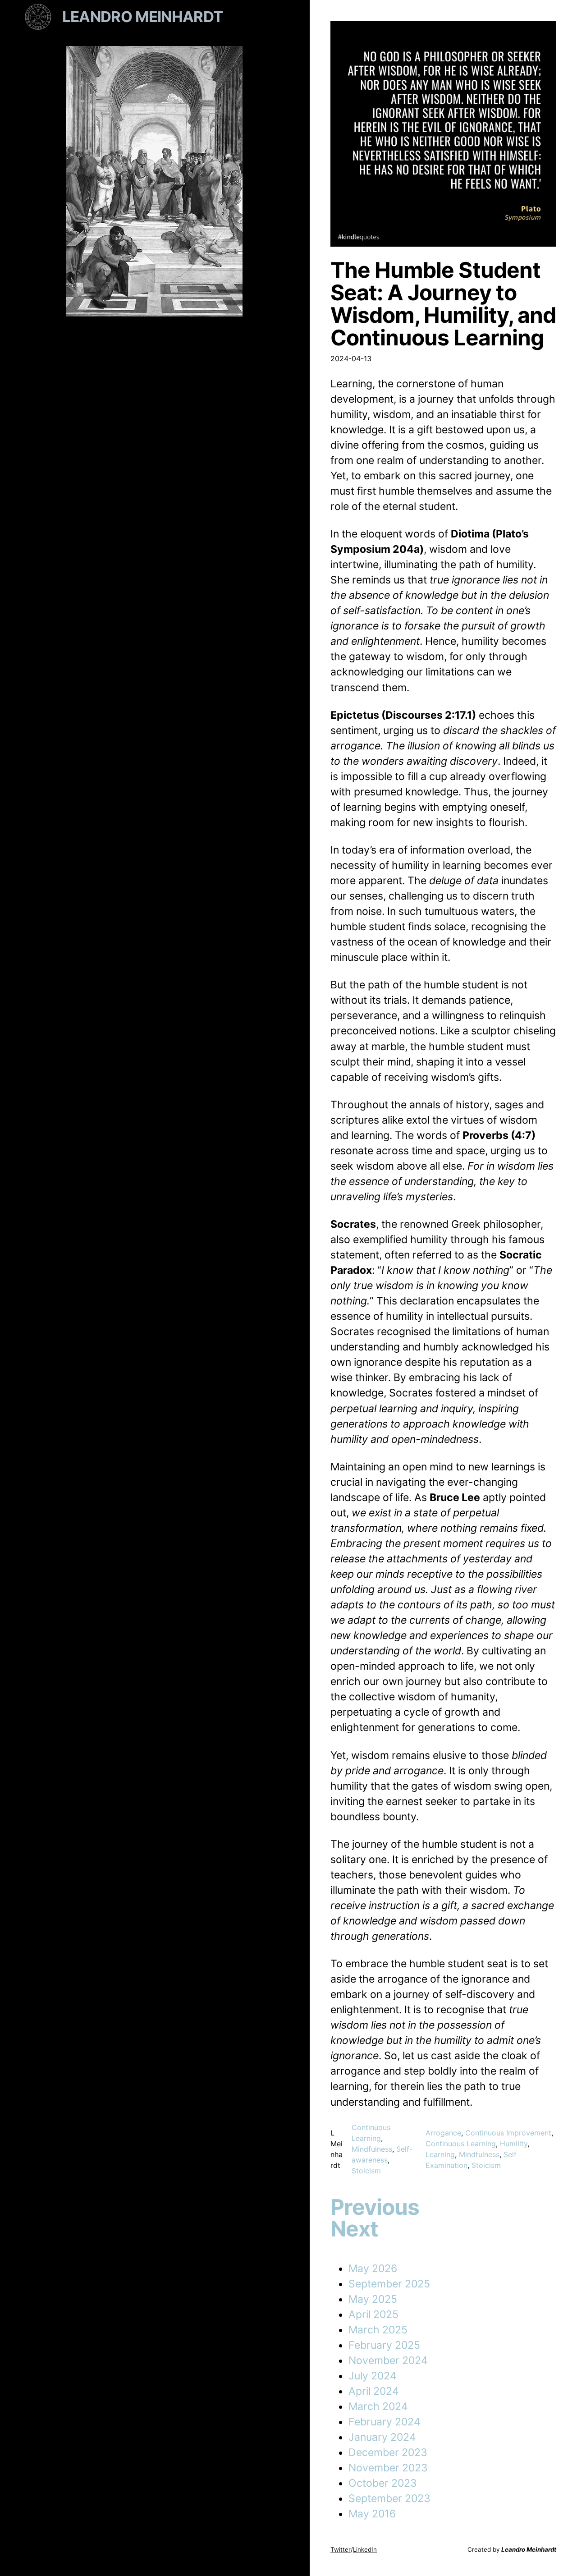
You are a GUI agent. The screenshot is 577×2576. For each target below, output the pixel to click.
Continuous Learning (461, 2144)
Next (354, 2229)
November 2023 (388, 2468)
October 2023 (383, 2483)
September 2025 (389, 2284)
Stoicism (366, 2171)
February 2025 (384, 2345)
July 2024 (373, 2376)
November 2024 (388, 2360)
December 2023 (388, 2452)
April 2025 (373, 2314)
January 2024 (382, 2437)
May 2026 (373, 2268)
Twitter (341, 2549)
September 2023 (389, 2498)
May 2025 (373, 2299)
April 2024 (374, 2391)
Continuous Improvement (508, 2133)
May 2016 (372, 2514)
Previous (375, 2207)
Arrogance (443, 2133)
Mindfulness (372, 2149)
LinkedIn (365, 2549)
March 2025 (378, 2330)
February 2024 (385, 2422)
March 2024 (378, 2406)
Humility (514, 2144)
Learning (440, 2154)
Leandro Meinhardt (143, 17)
